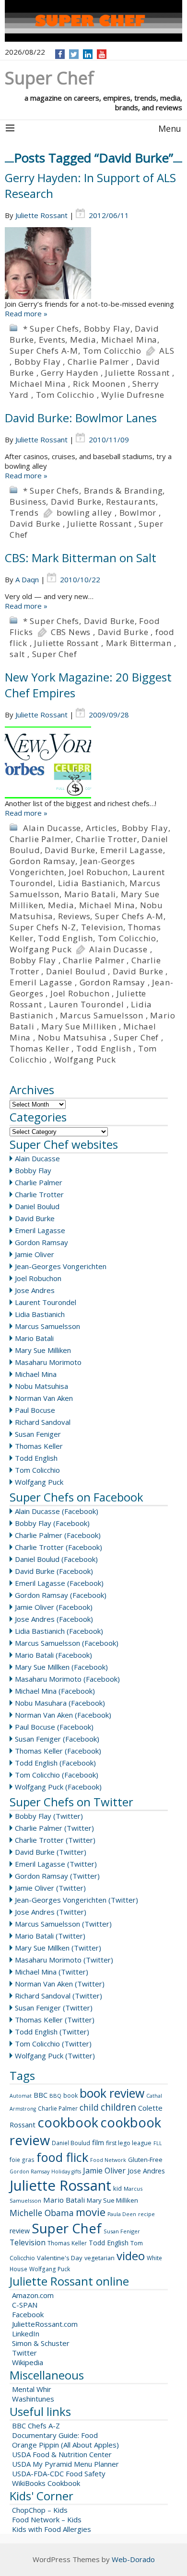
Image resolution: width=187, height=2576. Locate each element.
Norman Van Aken (44, 1398)
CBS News (71, 632)
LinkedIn (26, 2333)
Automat (21, 2096)
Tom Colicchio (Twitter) (53, 2044)
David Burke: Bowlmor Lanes (81, 418)
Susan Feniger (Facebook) (57, 1739)
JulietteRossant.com (45, 2324)
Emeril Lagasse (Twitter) (56, 1864)
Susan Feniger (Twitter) (54, 2008)
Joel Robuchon (98, 872)
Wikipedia (28, 2362)
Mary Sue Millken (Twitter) (58, 1948)
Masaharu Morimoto (48, 1362)
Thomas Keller (39, 1048)
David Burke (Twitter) (51, 1852)
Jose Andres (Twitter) (51, 1912)
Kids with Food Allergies (52, 2529)
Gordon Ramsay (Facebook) (61, 1595)
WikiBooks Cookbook (46, 2483)
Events (52, 340)
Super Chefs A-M (44, 351)
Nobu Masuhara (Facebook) (60, 1703)
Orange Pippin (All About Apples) (65, 2445)
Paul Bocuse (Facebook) (54, 1727)
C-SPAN (25, 2305)
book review (112, 2093)
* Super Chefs (51, 329)
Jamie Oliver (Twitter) (50, 1888)
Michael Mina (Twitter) (52, 1972)
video (131, 2256)
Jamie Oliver (35, 1254)
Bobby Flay (107, 329)
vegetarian (99, 2258)
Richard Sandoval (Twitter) (58, 1996)
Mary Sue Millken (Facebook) (61, 1667)
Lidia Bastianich (92, 883)
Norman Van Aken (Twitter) (60, 1984)
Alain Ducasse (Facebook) (57, 1511)
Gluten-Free (145, 2160)
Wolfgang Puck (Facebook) (58, 1787)
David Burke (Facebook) (54, 1571)
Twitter (24, 2353)
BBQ (55, 2096)
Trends (24, 513)
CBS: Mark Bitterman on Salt (81, 558)
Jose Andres (35, 1290)
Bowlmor (138, 513)
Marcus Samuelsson (102, 1015)
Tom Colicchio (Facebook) (57, 1775)
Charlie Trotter (106, 839)
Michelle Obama (42, 2213)
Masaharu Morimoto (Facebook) (67, 1679)
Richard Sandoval (43, 1422)
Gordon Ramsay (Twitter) (57, 1876)
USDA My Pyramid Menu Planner (65, 2464)
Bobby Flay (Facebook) (52, 1523)
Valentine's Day (60, 2258)
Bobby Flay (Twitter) (49, 1816)
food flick (62, 2157)
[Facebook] (60, 54)
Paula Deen (122, 2214)
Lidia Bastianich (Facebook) (59, 1631)
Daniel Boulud (76, 971)
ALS (167, 351)
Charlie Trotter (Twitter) (55, 1840)
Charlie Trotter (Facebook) (58, 1547)
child (89, 2107)
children (118, 2107)
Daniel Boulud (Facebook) (56, 1559)
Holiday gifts (66, 2172)
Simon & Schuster (41, 2343)
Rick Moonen (99, 384)
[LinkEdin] (88, 54)
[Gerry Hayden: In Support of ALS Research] (93, 263)
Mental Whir (32, 2389)
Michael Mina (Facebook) (55, 1691)
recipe (146, 2214)
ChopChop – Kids (40, 2510)
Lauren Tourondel (87, 1004)
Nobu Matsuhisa (72, 1037)
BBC (41, 2095)
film (98, 2142)
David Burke (76, 502)
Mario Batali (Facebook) (53, 1655)
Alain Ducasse (52, 828)
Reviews (74, 916)
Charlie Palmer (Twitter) (54, 1828)
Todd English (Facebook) (55, 1763)
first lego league (129, 2143)
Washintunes (33, 2399)
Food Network (108, 2160)
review (20, 2231)
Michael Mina (129, 340)
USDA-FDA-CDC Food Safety (59, 2473)
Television (102, 927)
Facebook (28, 2314)
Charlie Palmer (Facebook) (58, 1535)
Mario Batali (90, 894)
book (70, 2096)
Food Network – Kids (47, 2519)
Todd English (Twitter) (52, 2032)
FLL (158, 2143)
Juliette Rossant (41, 215)
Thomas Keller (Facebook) (58, 1751)
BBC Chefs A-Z (36, 2426)
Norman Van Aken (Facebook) (63, 1715)
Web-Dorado (133, 2559)
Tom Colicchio (112, 351)
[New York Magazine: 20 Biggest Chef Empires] (93, 762)
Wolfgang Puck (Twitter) (55, 2056)
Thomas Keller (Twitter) (55, 2020)
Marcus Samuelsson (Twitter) (63, 1924)
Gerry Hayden (70, 373)
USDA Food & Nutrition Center (62, 2454)
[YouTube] (102, 54)
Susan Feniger (38, 1434)
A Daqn (27, 579)
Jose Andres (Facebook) (54, 1619)
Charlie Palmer (98, 362)
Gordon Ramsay (42, 861)
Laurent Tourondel (46, 1302)
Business (28, 502)
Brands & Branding (123, 491)
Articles (101, 828)
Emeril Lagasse (132, 850)
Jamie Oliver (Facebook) (54, 1607)
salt (17, 654)
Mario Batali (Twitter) (50, 1936)
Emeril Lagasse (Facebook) (59, 1583)
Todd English (65, 938)
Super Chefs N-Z (43, 927)
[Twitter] (74, 54)
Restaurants (131, 502)
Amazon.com (33, 2295)
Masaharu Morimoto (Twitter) (64, 1960)
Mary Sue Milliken (79, 1026)
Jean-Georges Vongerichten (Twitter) (76, 1900)
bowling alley (84, 513)
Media (83, 340)
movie (91, 2212)
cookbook (68, 2122)
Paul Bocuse (35, 1410)
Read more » (26, 313)
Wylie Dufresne (133, 395)
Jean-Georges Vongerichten (61, 1266)
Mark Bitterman (139, 643)
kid (117, 2188)
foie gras (22, 2160)
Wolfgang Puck (41, 949)
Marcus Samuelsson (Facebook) (67, 1643)
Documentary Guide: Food (55, 2435)
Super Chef (55, 654)
